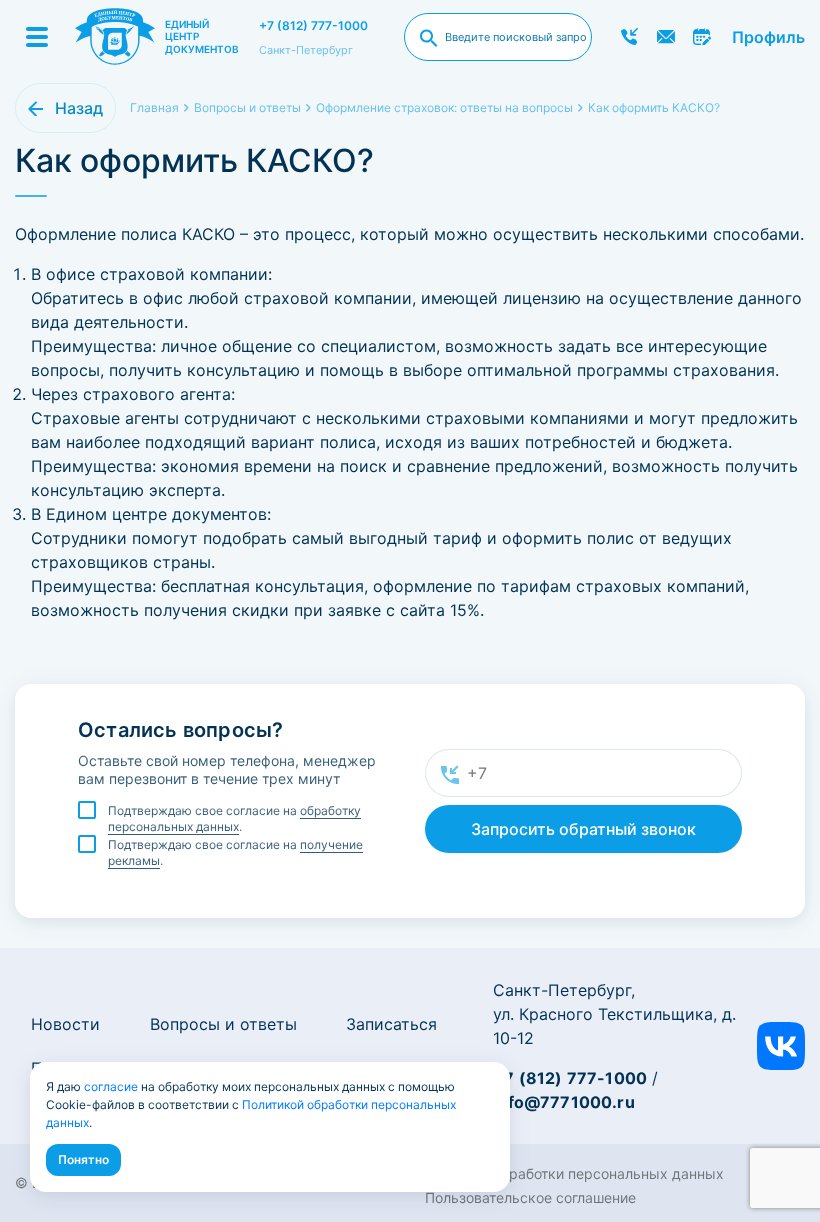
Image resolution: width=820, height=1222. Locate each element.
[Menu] (37, 37)
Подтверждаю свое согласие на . (234, 818)
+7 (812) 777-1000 (313, 25)
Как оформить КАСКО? (654, 107)
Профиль (768, 37)
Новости (65, 1024)
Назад (79, 108)
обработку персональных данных (234, 818)
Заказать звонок (629, 37)
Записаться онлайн (702, 37)
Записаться (391, 1024)
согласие (111, 1086)
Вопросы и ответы (223, 1024)
